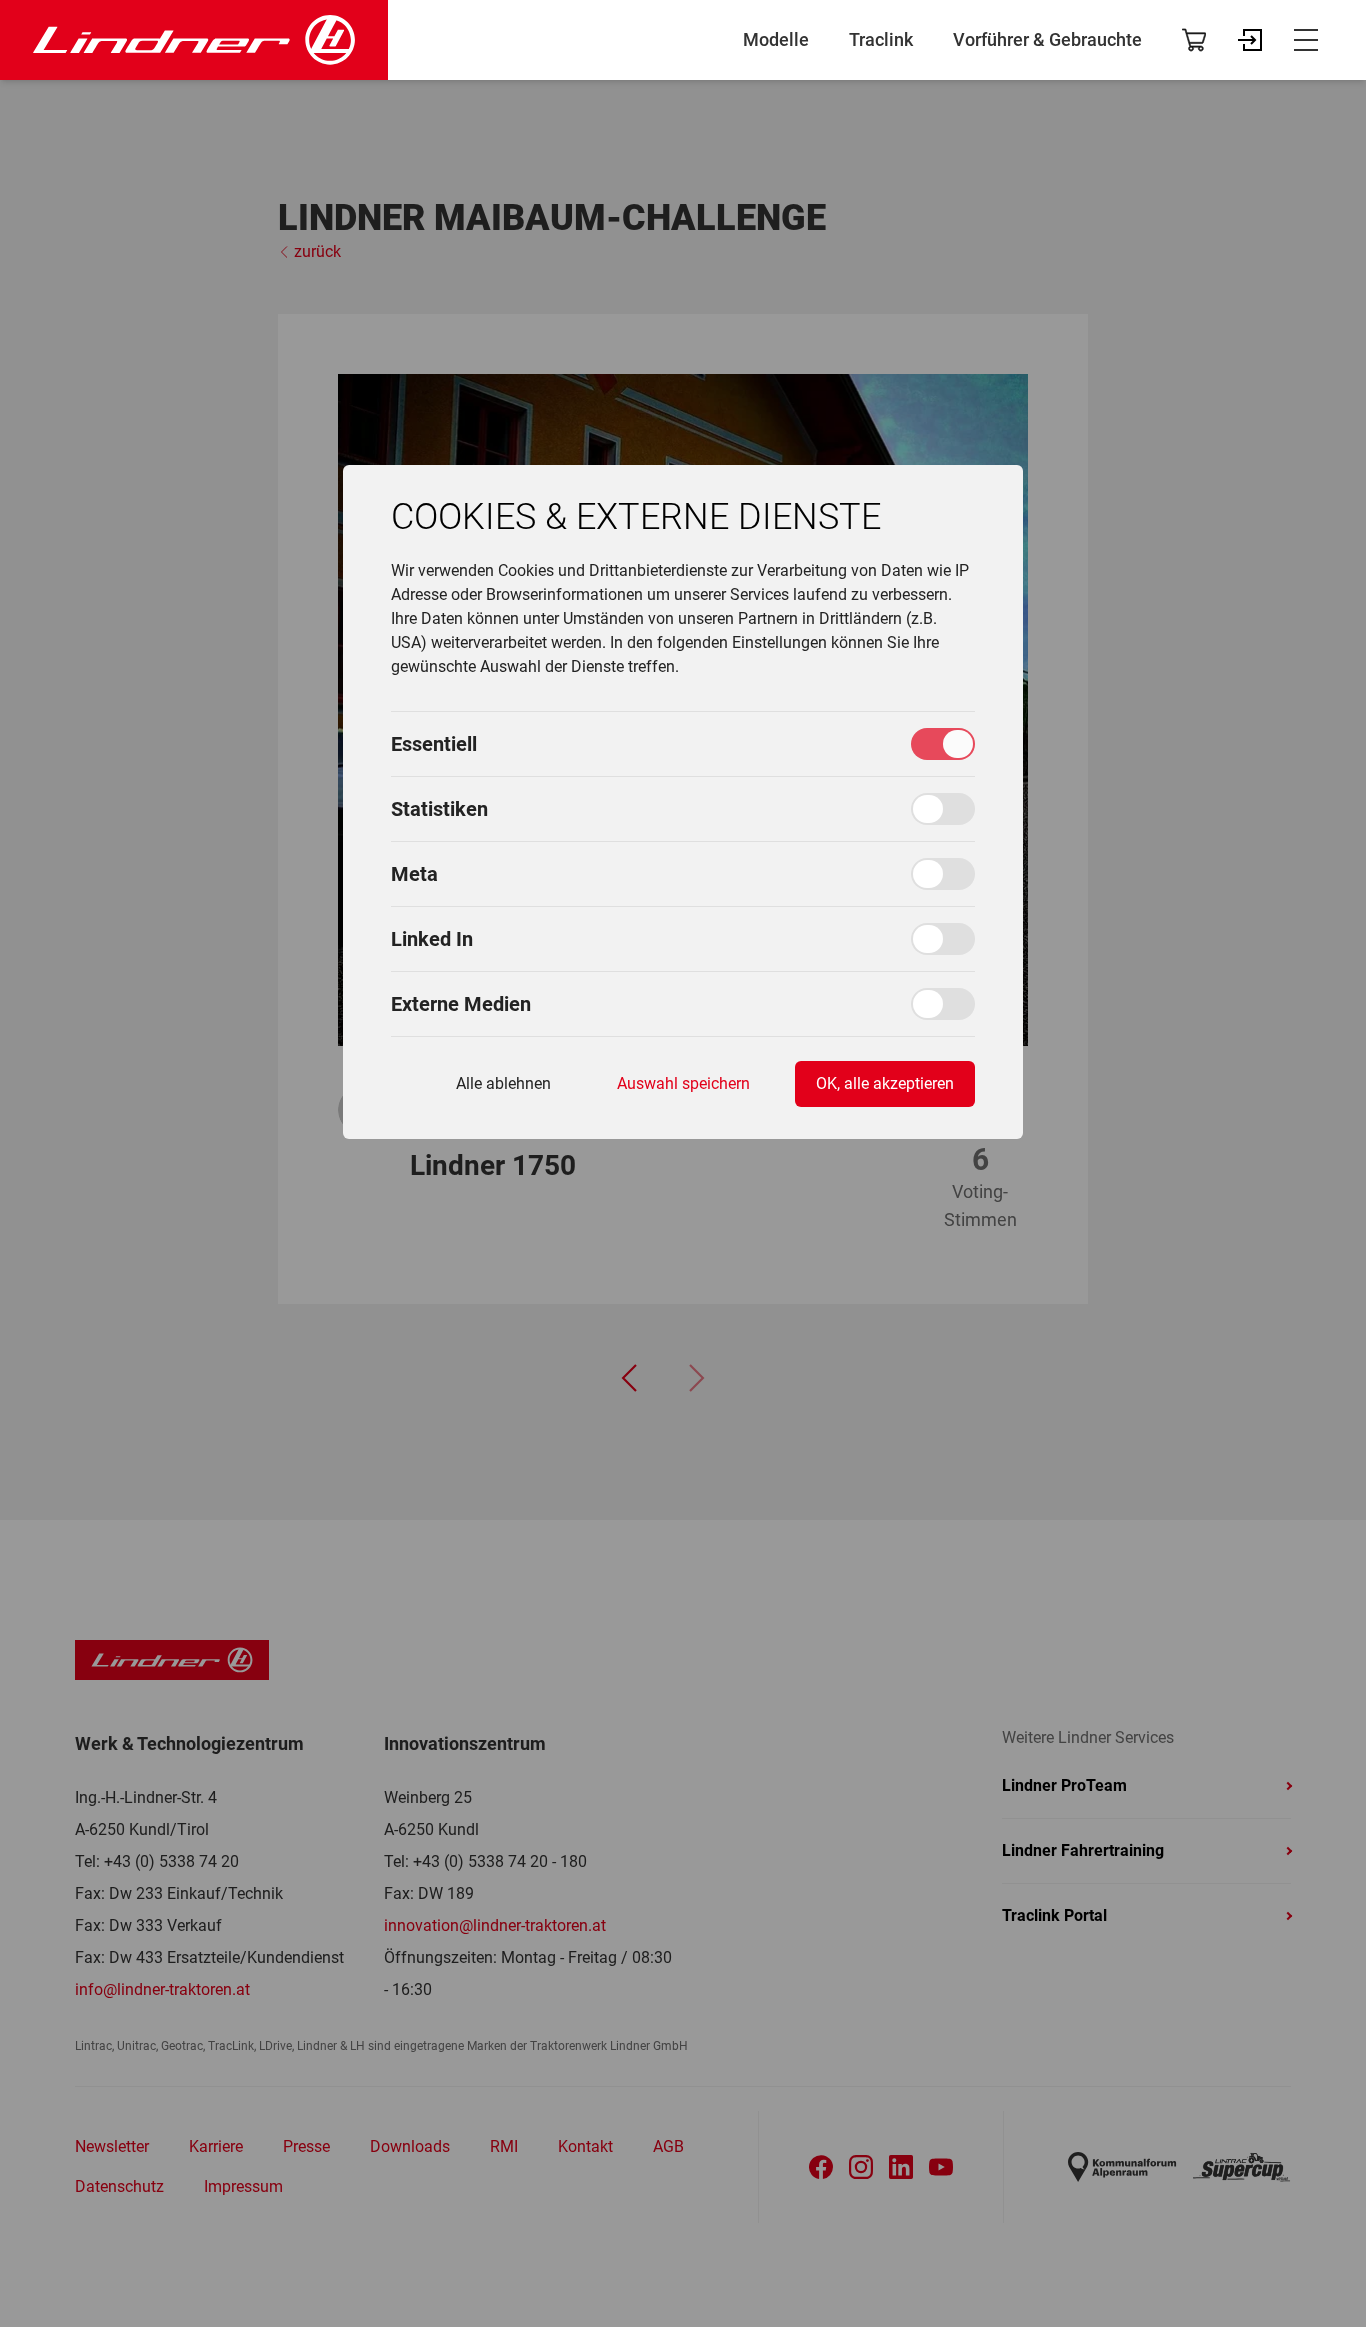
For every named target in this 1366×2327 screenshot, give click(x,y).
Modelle (776, 40)
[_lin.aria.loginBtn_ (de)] (1250, 40)
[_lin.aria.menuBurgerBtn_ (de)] (1306, 40)
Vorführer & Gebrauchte (1047, 40)
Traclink (881, 40)
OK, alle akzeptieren (885, 1083)
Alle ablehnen (503, 1083)
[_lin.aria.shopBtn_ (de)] (1194, 40)
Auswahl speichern (683, 1083)
